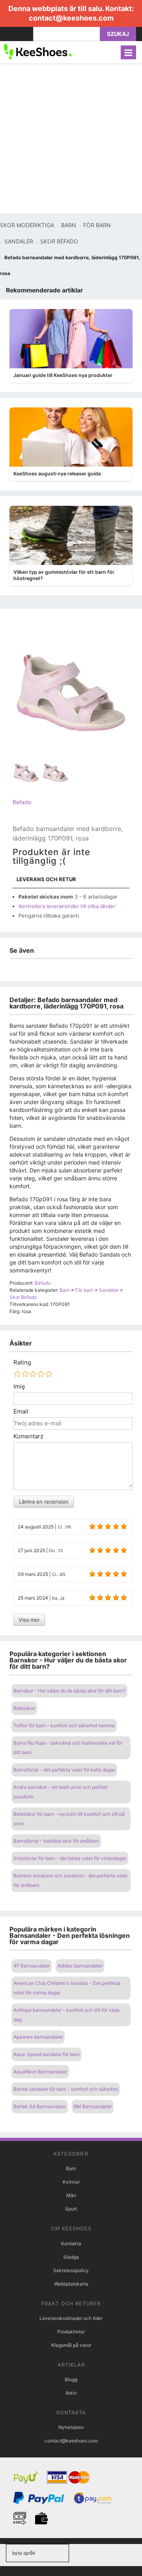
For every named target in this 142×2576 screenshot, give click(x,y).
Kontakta (71, 2243)
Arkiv (71, 2393)
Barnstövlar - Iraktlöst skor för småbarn (56, 1841)
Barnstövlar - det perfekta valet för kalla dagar (64, 1770)
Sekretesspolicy (71, 2270)
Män (71, 2195)
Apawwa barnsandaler (38, 2037)
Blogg (71, 2379)
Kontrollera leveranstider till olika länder (67, 906)
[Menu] (128, 52)
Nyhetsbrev (71, 2427)
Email (21, 1411)
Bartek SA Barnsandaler (40, 2106)
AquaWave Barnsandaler (40, 2072)
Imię (19, 1387)
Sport (71, 2209)
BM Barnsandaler (93, 2106)
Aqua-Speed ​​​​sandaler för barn (47, 2054)
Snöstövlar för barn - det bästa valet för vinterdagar (70, 1858)
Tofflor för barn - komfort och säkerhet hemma (64, 1725)
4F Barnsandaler (32, 1966)
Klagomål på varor (71, 2345)
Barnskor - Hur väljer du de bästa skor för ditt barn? (69, 1691)
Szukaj (118, 34)
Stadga (71, 2257)
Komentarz (28, 1436)
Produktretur (71, 2332)
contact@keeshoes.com (71, 18)
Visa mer (29, 1620)
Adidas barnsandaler (80, 1966)
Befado (22, 802)
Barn (71, 2168)
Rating (22, 1362)
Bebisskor (24, 1708)
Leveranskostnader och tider (71, 2318)
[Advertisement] (71, 138)
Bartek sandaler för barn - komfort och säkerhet (66, 2089)
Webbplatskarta (71, 2284)
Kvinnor (71, 2182)
